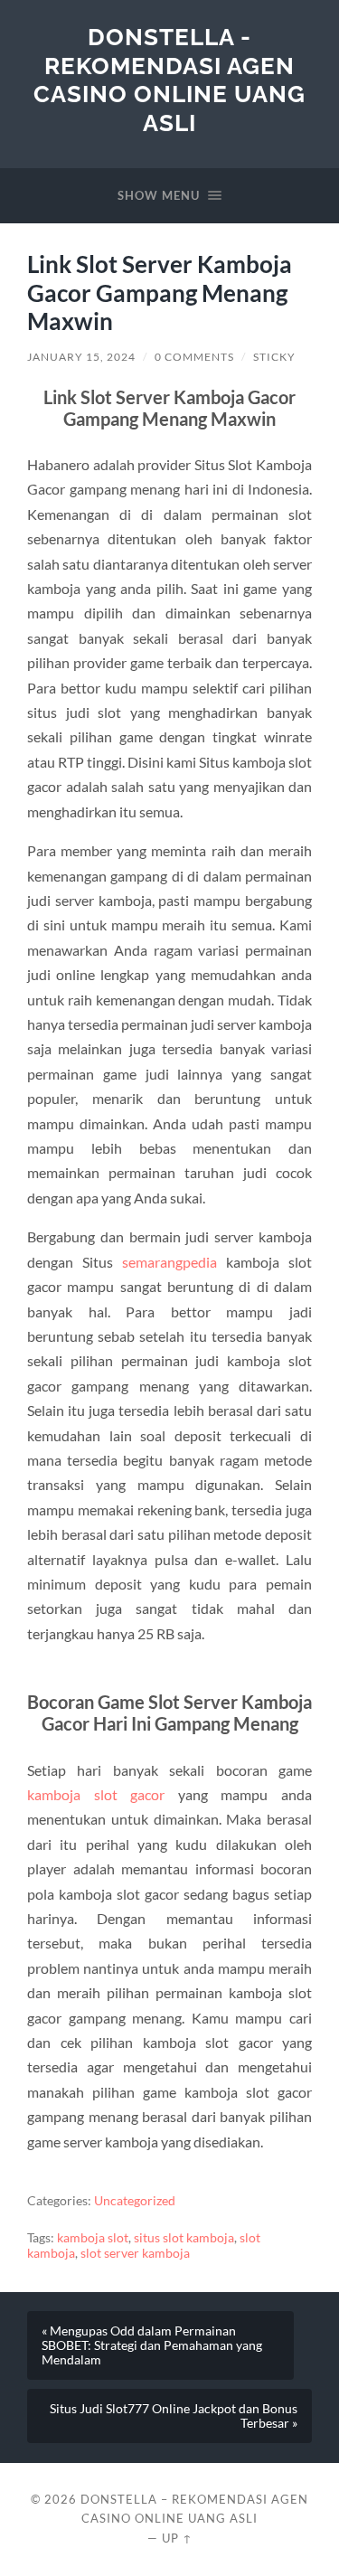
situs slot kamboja (184, 2238)
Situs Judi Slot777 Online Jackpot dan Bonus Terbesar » (174, 2416)
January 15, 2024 (81, 357)
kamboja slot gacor (96, 1794)
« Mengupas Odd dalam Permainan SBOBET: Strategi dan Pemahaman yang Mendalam (152, 2345)
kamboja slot (93, 2238)
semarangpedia (169, 1262)
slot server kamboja (135, 2253)
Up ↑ (177, 2538)
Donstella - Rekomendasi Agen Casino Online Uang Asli (169, 80)
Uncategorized (135, 2201)
